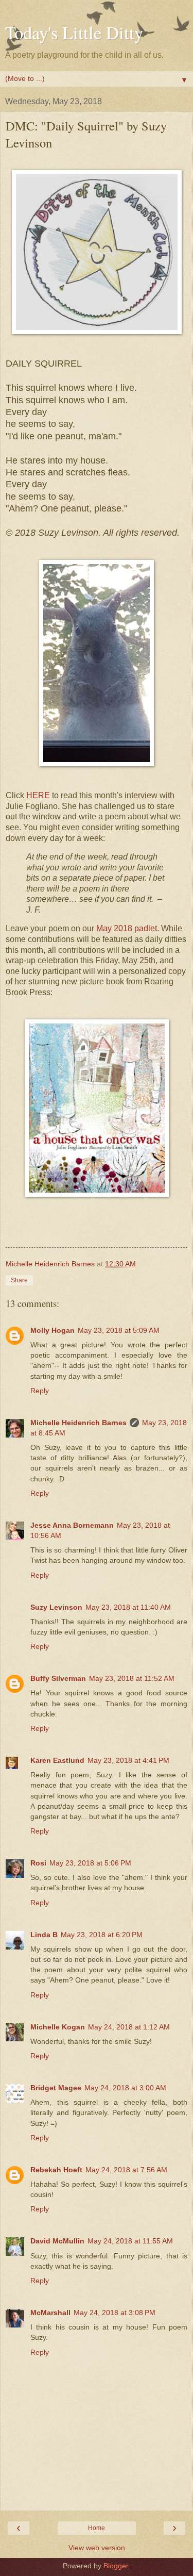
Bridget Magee (56, 2088)
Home (97, 2528)
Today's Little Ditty (74, 32)
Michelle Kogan (58, 2027)
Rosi (38, 1863)
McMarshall (50, 2313)
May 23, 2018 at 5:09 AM (119, 1330)
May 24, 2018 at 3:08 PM (115, 2313)
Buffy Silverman (58, 1678)
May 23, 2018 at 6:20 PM (102, 1935)
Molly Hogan (52, 1330)
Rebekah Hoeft (56, 2170)
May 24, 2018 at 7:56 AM (126, 2170)
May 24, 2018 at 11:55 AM (130, 2241)
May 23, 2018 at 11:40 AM (128, 1607)
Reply (40, 1391)
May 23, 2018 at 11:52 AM (132, 1678)
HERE (38, 795)
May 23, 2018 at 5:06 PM (90, 1863)
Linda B (44, 1935)
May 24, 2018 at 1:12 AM (129, 2027)
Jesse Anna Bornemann (72, 1525)
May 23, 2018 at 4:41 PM (128, 1760)
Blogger (116, 2566)
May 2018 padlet (127, 928)
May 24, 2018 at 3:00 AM (125, 2088)
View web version (97, 2548)
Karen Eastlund (57, 1760)
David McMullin (57, 2241)
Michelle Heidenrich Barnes (78, 1423)
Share (19, 1280)
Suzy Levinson (56, 1607)
